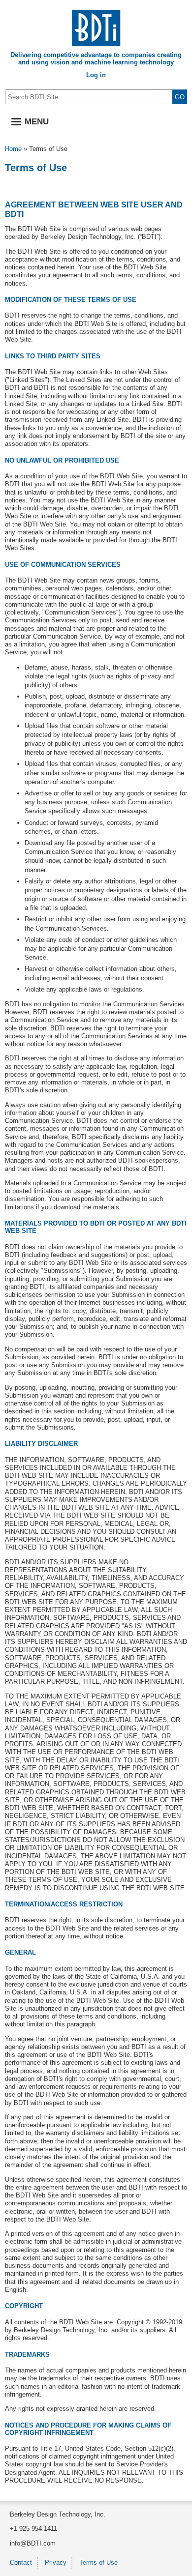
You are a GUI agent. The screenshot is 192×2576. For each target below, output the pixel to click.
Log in (96, 75)
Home (13, 149)
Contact (21, 2562)
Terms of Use (98, 2562)
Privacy (56, 2562)
